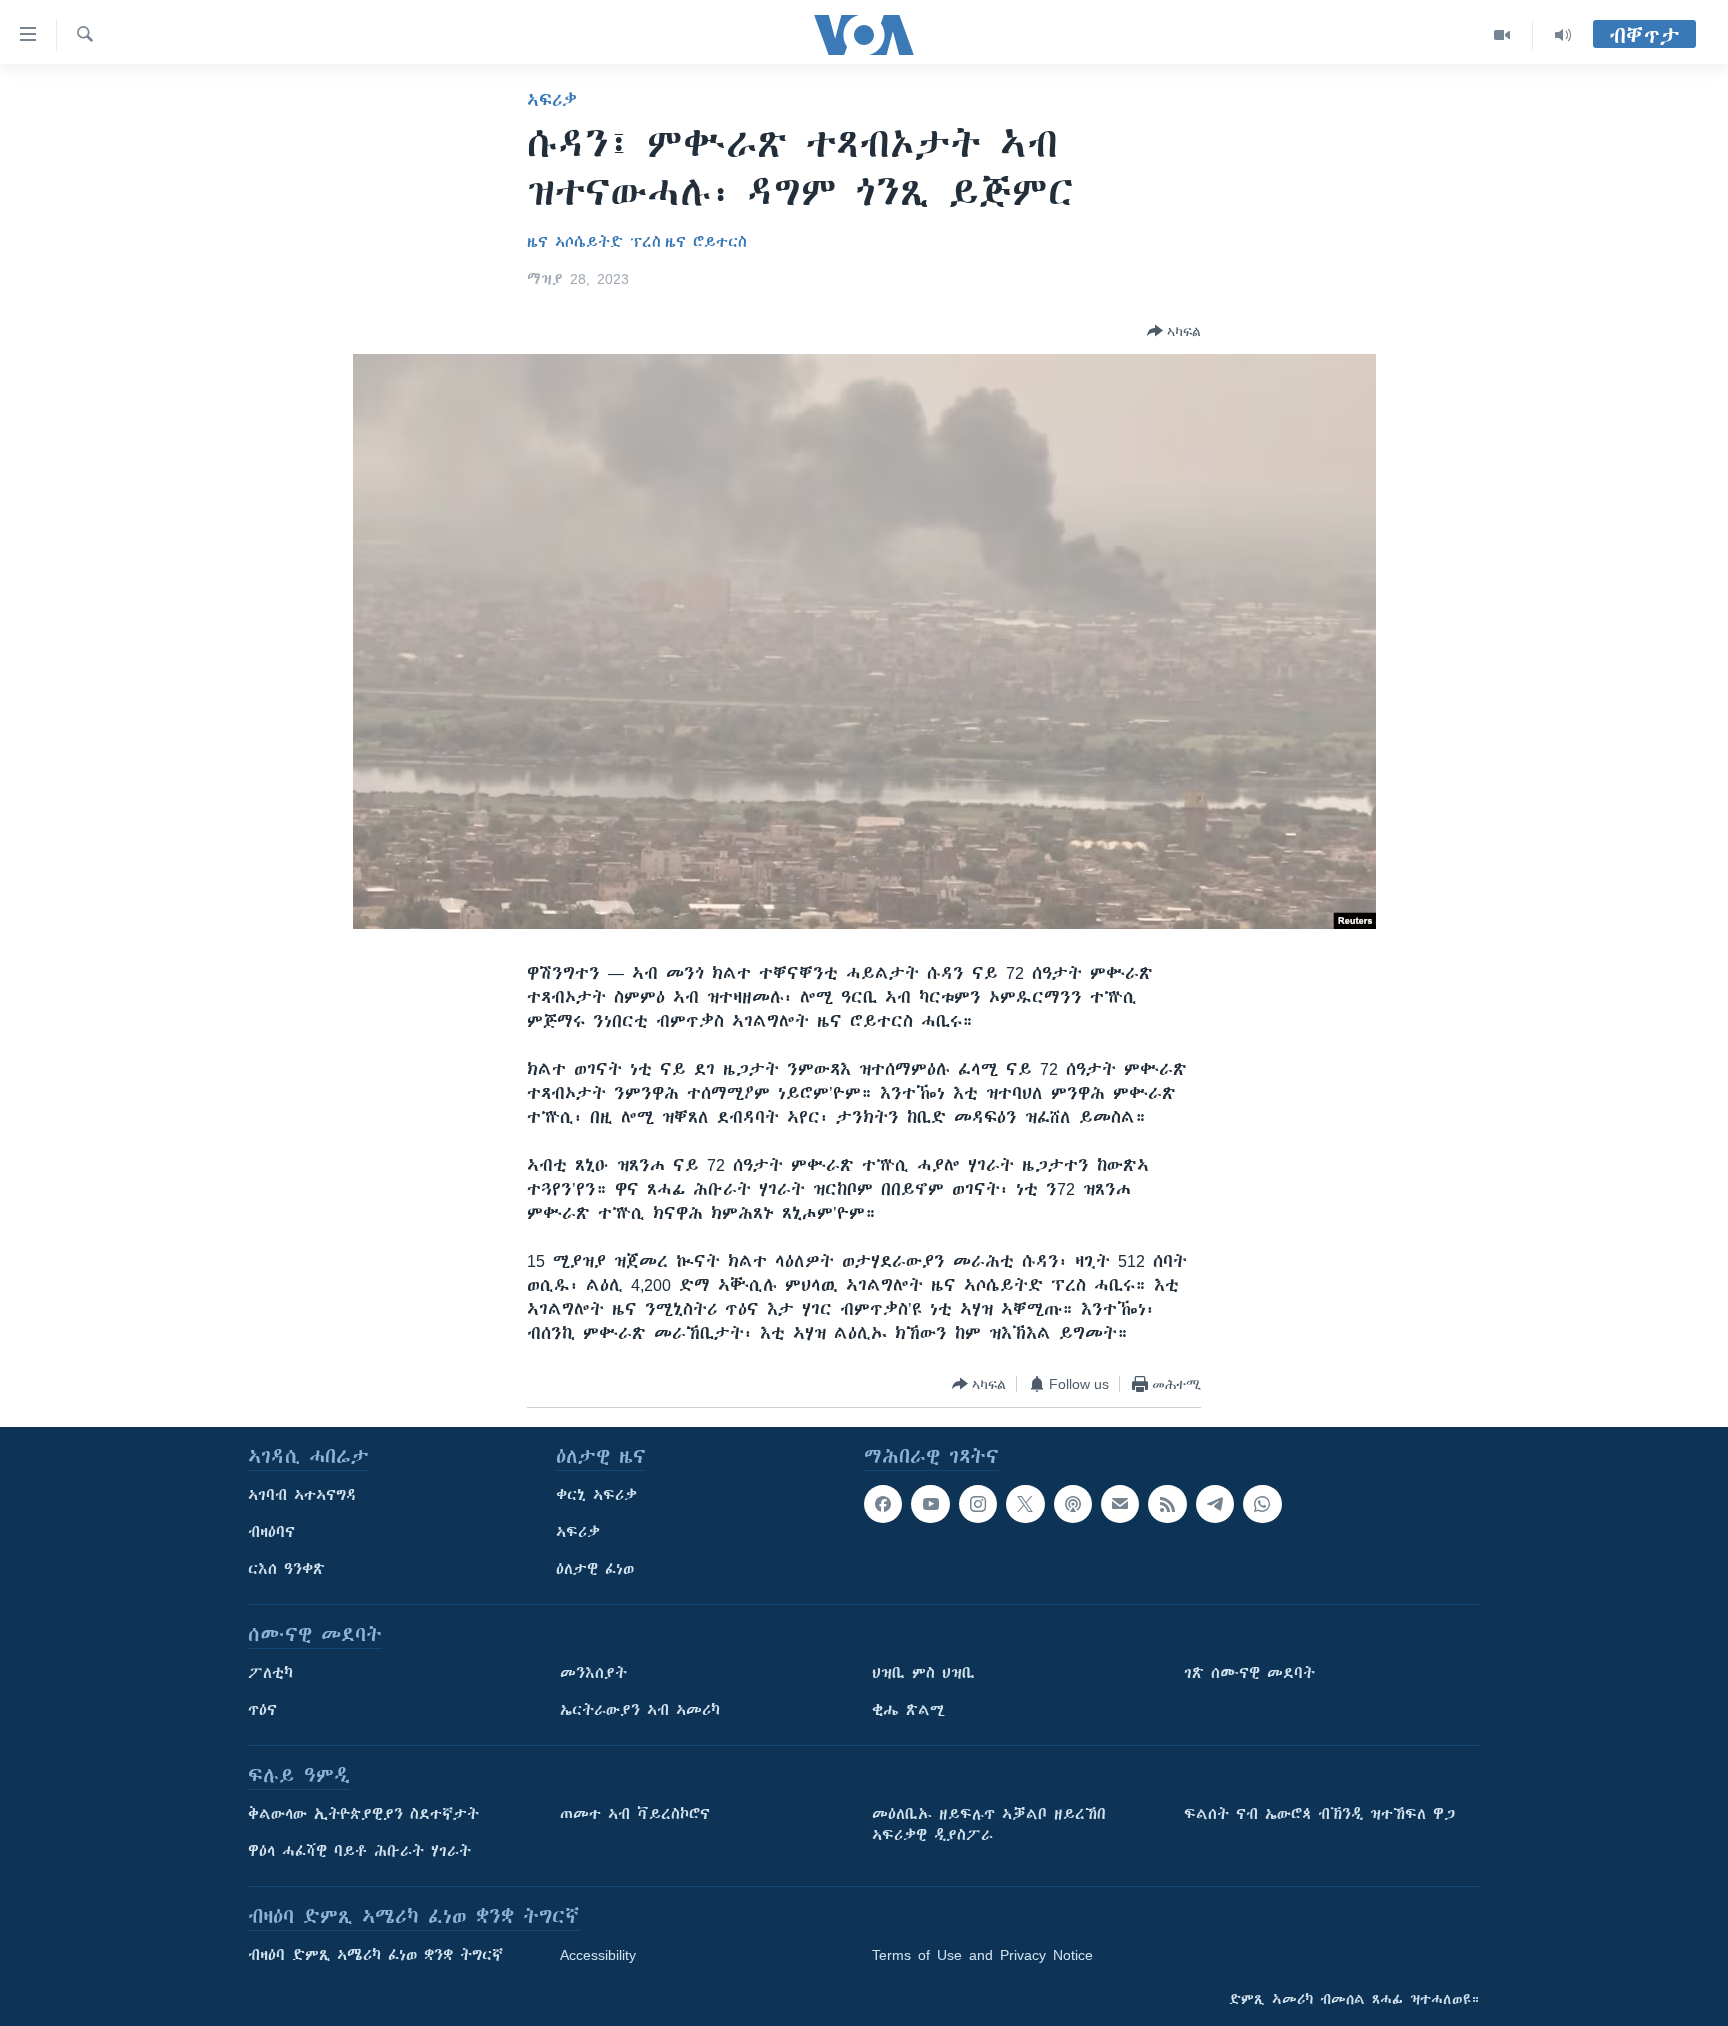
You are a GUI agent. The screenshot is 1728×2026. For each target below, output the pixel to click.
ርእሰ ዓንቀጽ (286, 1569)
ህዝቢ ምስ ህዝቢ (923, 1673)
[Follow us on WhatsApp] (1262, 1504)
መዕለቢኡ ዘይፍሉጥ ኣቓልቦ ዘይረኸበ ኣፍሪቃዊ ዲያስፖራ (989, 1824)
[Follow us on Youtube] (930, 1504)
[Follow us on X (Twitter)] (1025, 1504)
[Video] (1502, 35)
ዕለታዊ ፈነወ (595, 1569)
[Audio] (1563, 35)
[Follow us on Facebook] (883, 1504)
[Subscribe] (1120, 1504)
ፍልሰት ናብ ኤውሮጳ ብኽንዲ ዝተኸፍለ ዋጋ (1319, 1814)
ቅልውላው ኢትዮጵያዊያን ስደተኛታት (363, 1814)
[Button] (1174, 331)
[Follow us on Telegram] (1215, 1504)
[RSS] (1167, 1504)
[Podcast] (1073, 1504)
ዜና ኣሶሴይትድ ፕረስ (594, 242)
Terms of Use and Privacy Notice (982, 1955)
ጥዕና (262, 1710)
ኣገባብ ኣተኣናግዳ (302, 1495)
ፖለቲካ (270, 1673)
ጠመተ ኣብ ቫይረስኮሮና (635, 1814)
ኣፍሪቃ (552, 100)
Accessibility (598, 1955)
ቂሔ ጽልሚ (908, 1710)
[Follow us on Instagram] (978, 1504)
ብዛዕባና (271, 1532)
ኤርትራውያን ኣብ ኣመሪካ (640, 1710)
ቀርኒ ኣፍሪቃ (596, 1495)
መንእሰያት (593, 1673)
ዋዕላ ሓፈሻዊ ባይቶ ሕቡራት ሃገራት (359, 1851)
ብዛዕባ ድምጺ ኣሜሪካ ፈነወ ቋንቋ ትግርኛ (375, 1955)
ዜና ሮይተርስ (706, 242)
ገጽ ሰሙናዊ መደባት (1249, 1673)
